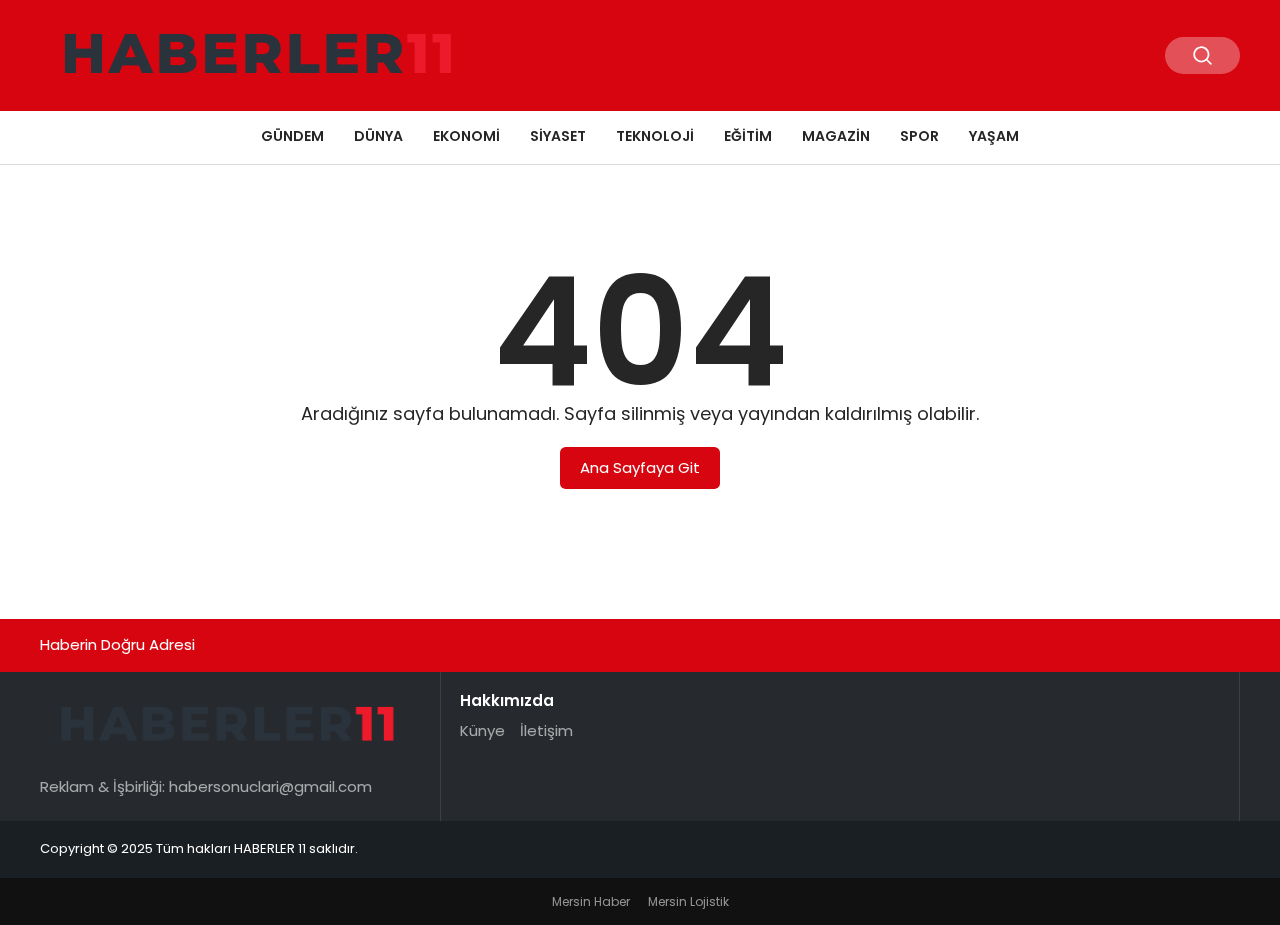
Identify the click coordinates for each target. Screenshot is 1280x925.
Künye (482, 730)
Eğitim (748, 136)
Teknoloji (655, 136)
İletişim (546, 730)
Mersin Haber (591, 901)
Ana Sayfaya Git (640, 467)
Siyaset (558, 136)
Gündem (292, 136)
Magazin (836, 136)
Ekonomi (466, 136)
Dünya (378, 136)
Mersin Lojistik (688, 901)
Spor (919, 136)
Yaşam (994, 136)
